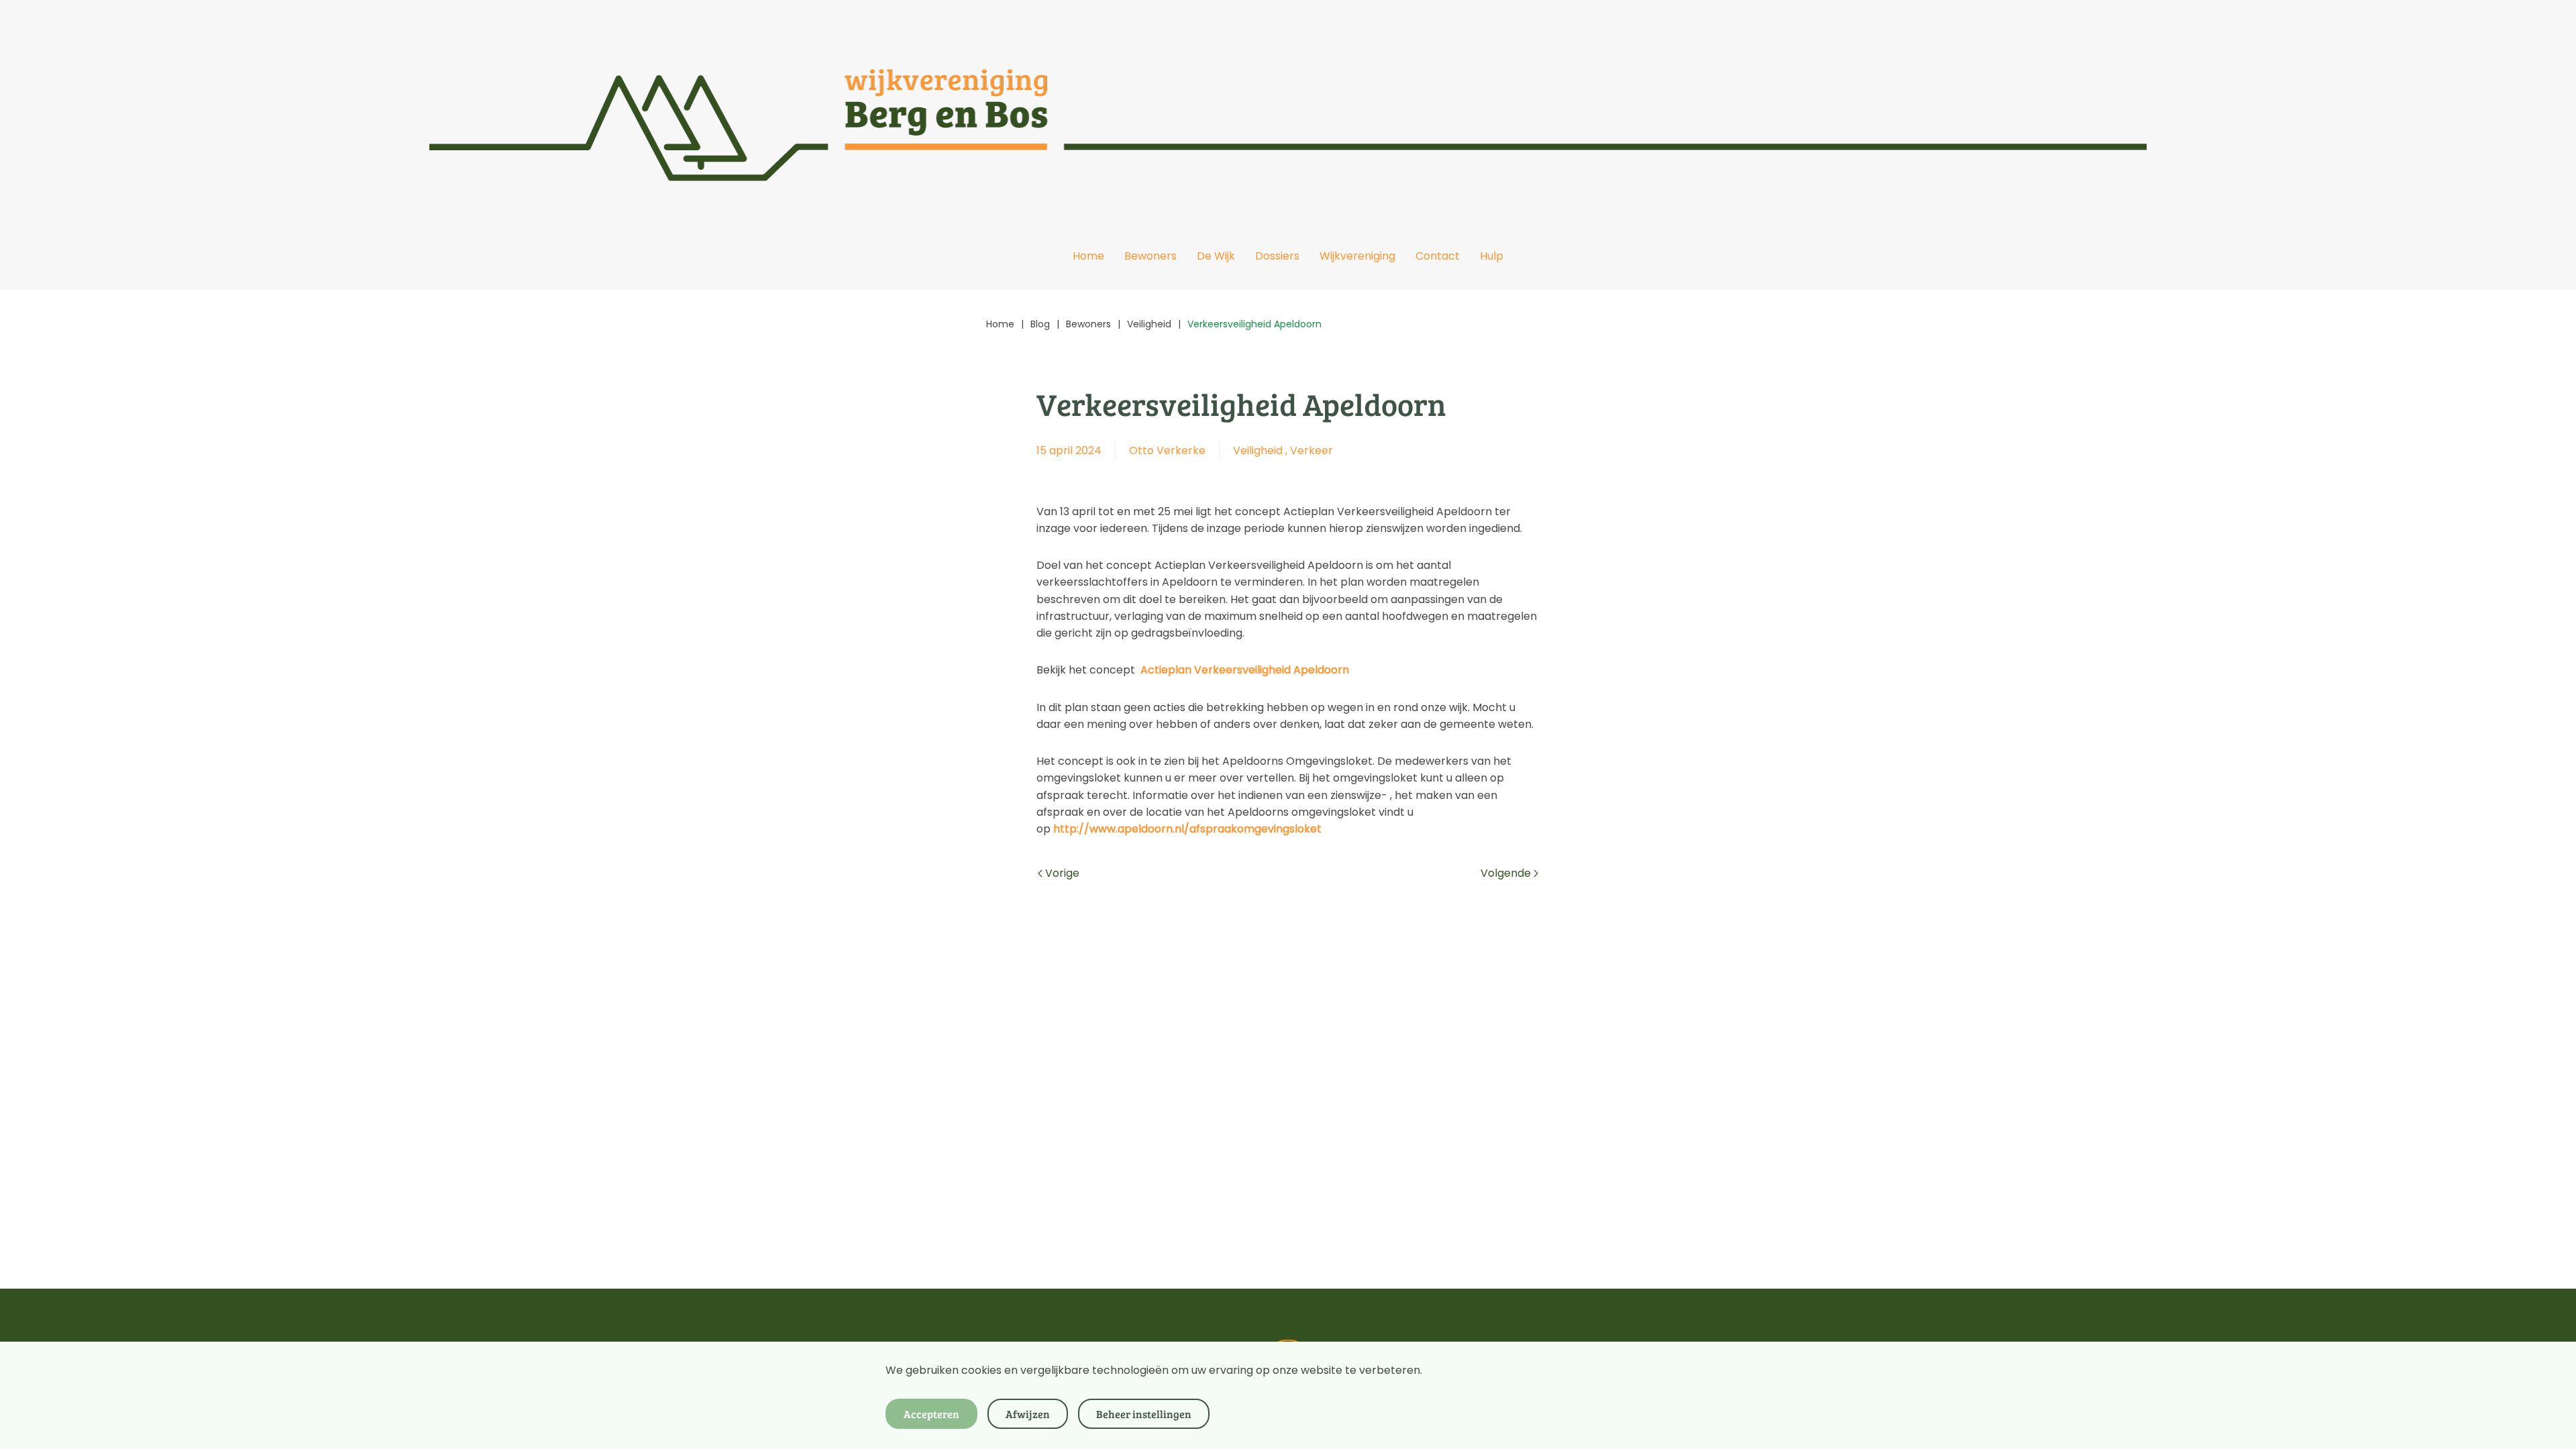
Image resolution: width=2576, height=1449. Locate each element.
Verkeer (1311, 450)
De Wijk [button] (1216, 256)
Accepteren (931, 1414)
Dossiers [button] (1277, 256)
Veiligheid (1258, 450)
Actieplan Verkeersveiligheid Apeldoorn (1245, 670)
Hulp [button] (1492, 256)
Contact (1438, 256)
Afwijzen (1028, 1414)
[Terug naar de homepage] (1288, 111)
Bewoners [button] (1150, 256)
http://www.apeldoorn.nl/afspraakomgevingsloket (1187, 829)
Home (1088, 256)
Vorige (1062, 873)
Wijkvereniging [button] (1357, 256)
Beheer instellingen (1144, 1414)
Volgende (1506, 873)
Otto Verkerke (1167, 450)
